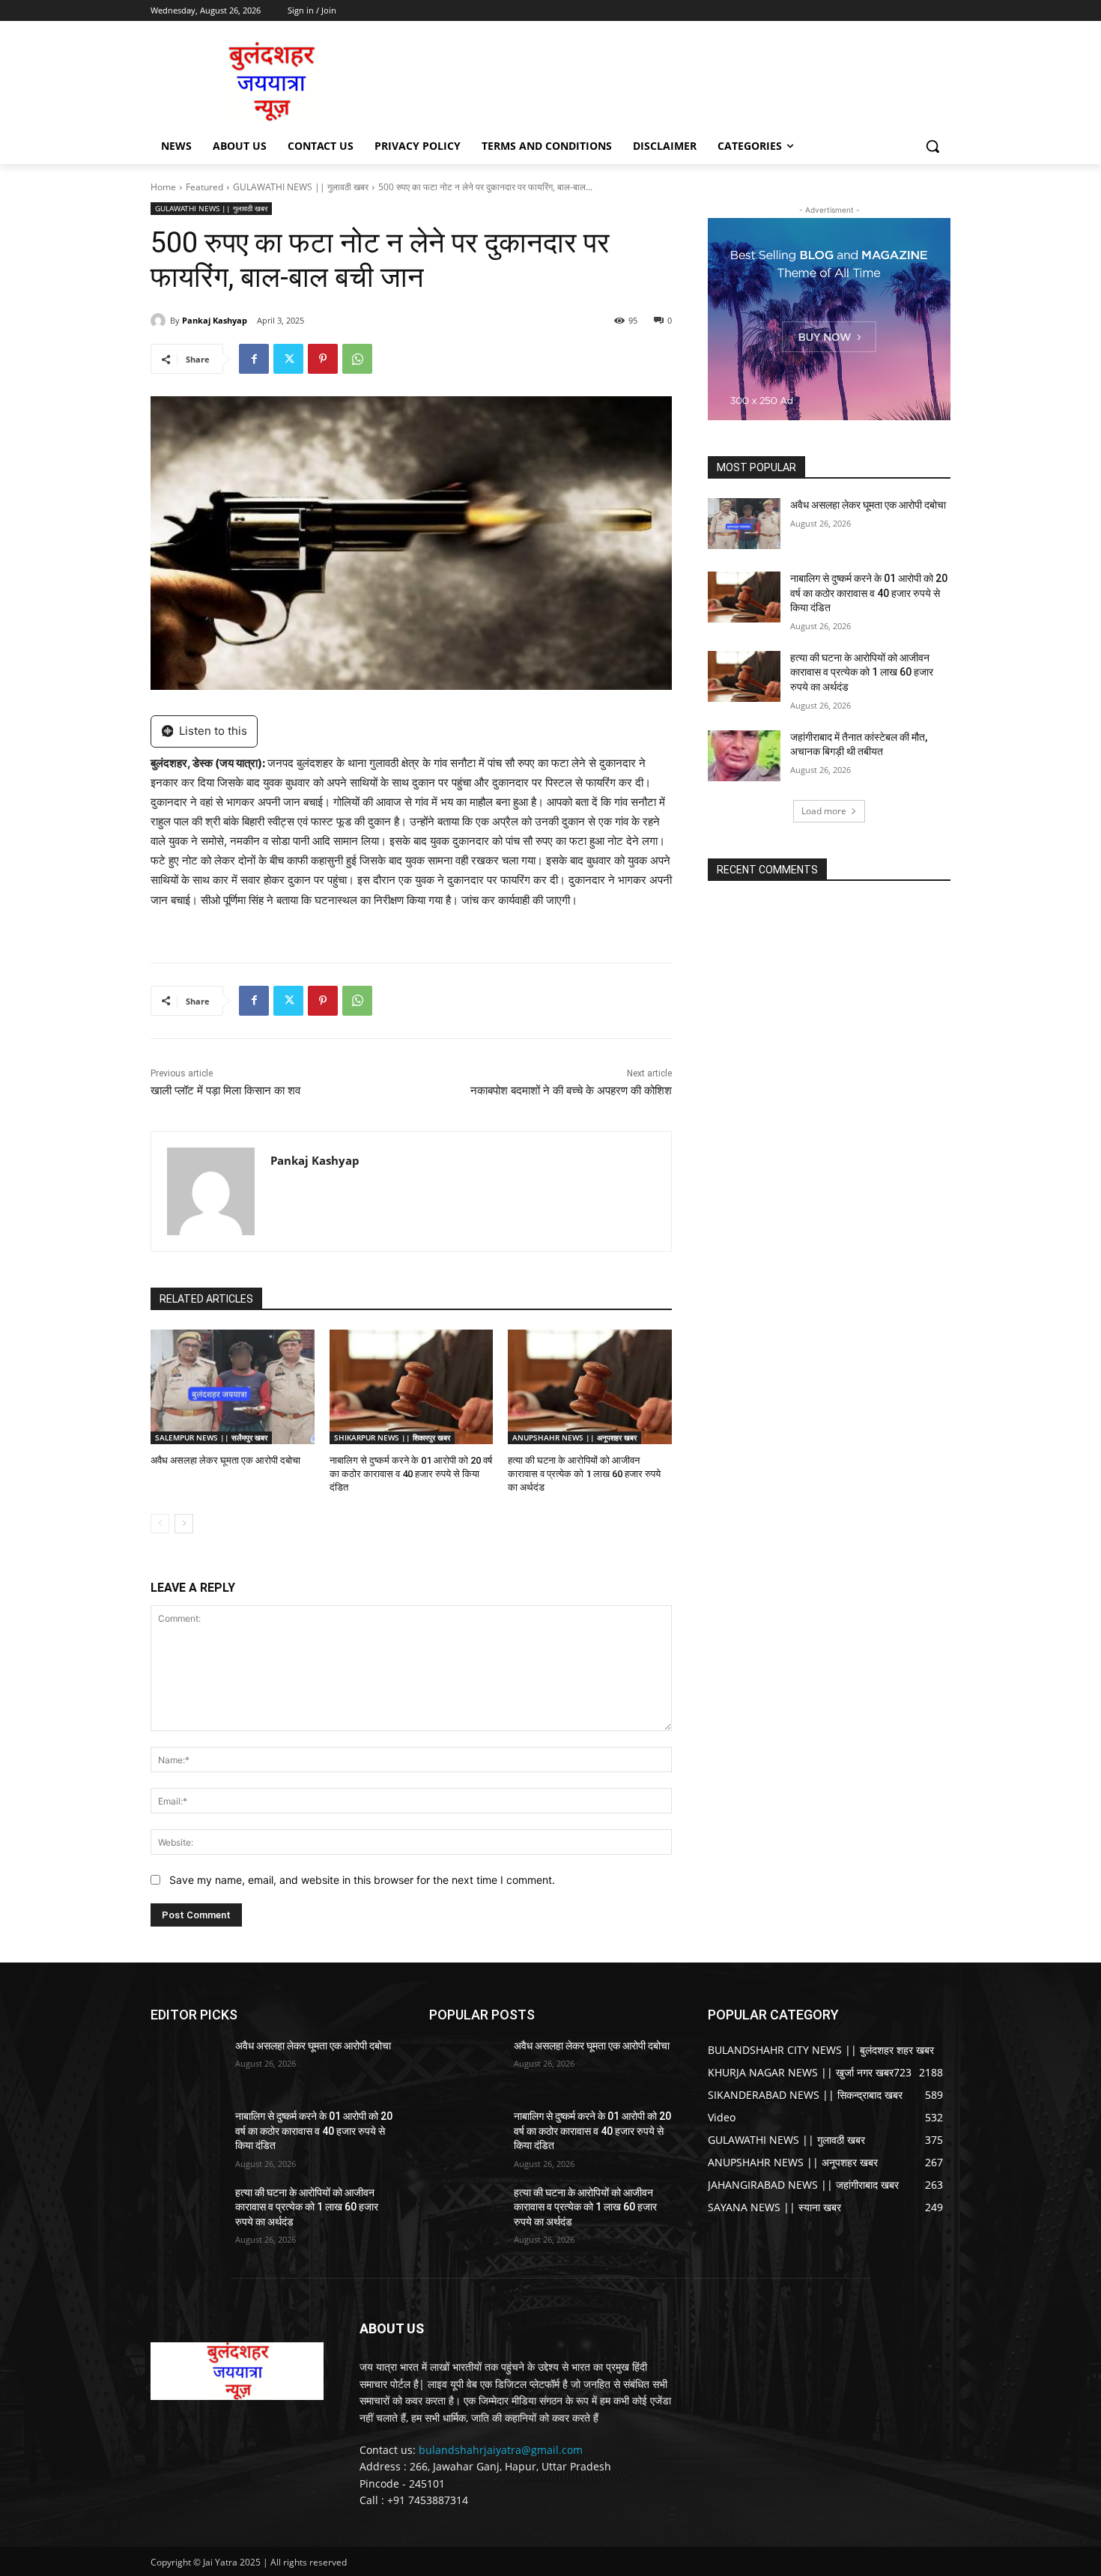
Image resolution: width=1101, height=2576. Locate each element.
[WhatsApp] (357, 359)
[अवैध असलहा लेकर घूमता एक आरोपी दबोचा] (233, 1387)
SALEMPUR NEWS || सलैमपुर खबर (211, 1437)
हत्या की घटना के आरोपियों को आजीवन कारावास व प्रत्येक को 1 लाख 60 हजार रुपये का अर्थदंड (584, 1474)
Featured (204, 187)
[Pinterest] (323, 359)
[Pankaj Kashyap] (160, 321)
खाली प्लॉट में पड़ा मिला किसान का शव (225, 1091)
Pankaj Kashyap (215, 320)
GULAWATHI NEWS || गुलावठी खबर (301, 187)
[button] (932, 146)
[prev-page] (160, 1524)
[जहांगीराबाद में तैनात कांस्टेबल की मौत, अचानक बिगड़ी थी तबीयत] (744, 756)
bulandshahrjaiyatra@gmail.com (501, 2450)
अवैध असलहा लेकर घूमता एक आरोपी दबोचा (225, 1460)
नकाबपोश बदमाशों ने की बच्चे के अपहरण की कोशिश (571, 1091)
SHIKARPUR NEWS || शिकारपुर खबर (392, 1437)
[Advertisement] (663, 80)
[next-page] (184, 1524)
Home (163, 187)
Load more (824, 811)
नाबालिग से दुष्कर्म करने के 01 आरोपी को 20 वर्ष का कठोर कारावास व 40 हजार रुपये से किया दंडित (411, 1474)
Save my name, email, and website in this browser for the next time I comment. (362, 1880)
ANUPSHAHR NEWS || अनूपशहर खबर (574, 1437)
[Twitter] (288, 359)
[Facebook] (254, 359)
